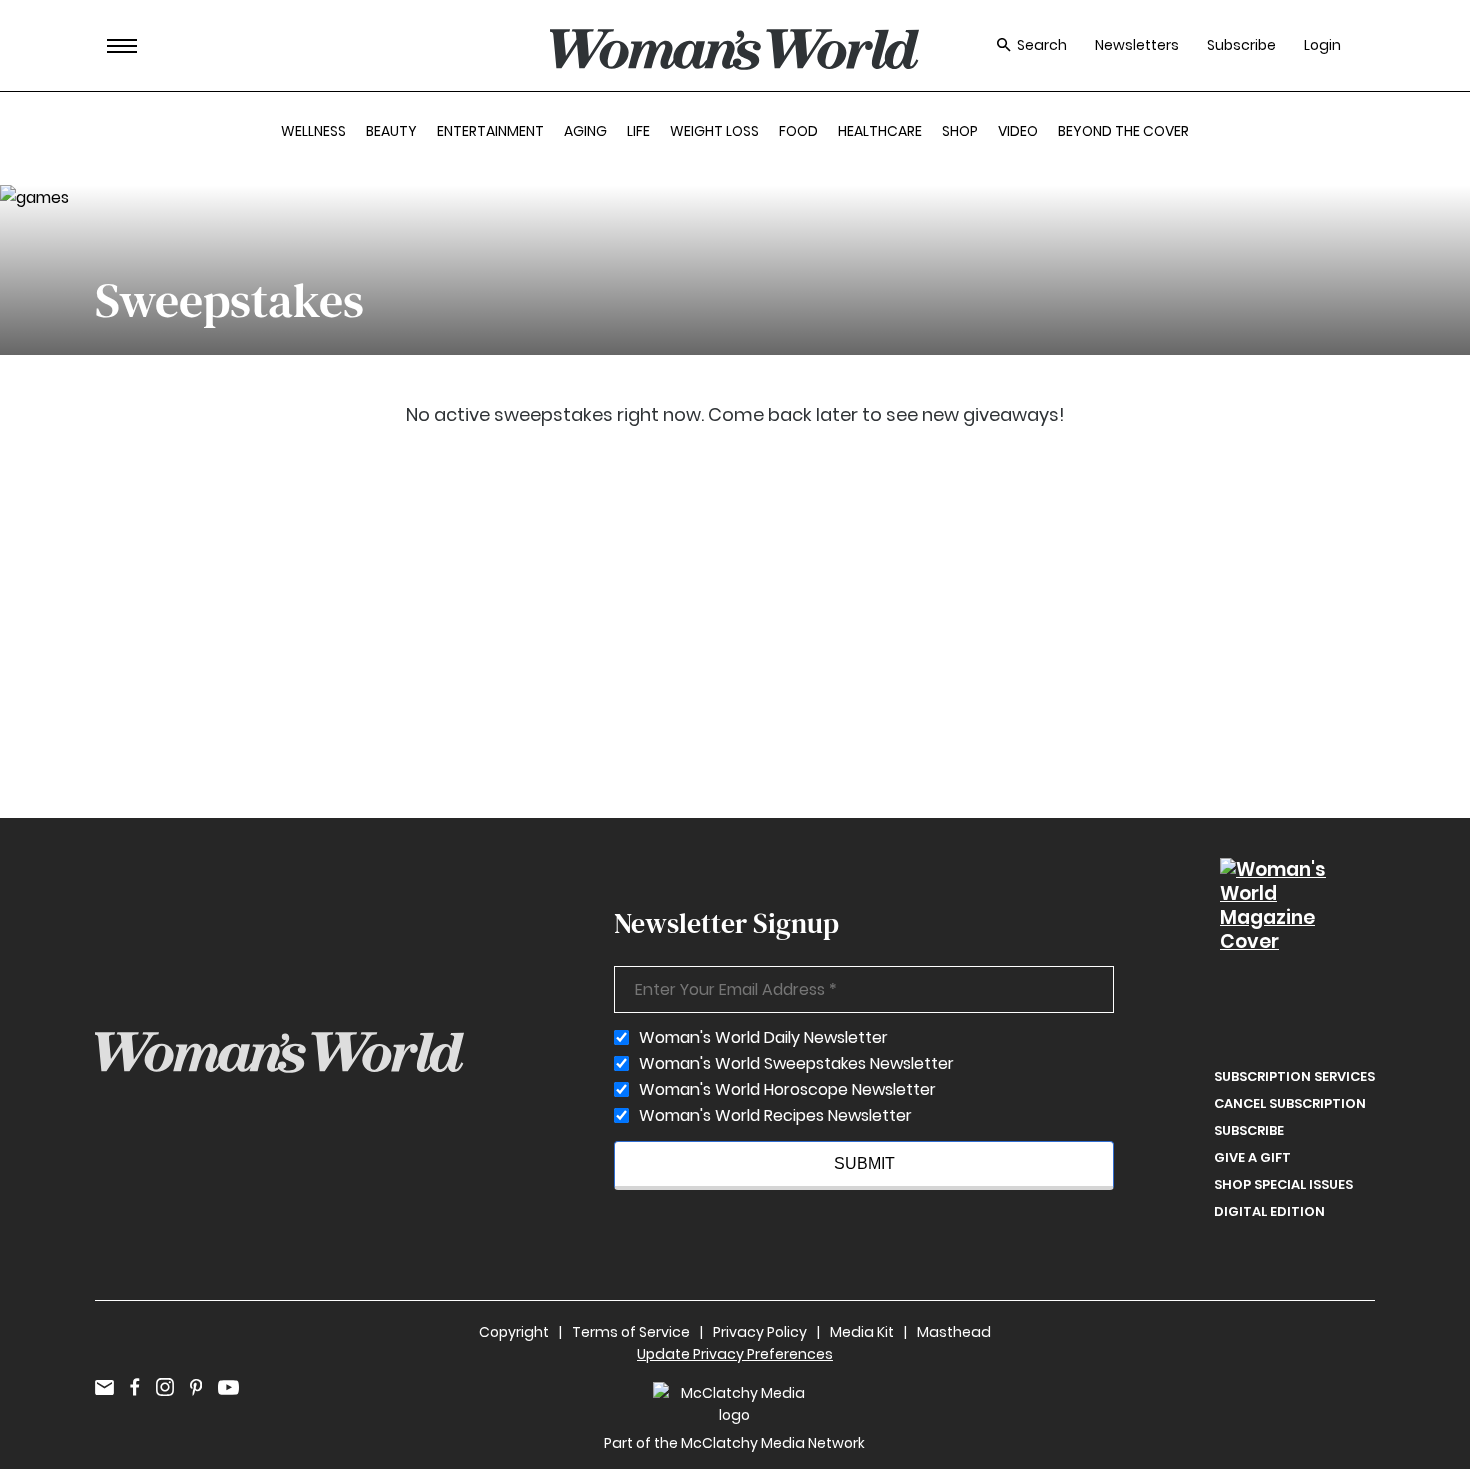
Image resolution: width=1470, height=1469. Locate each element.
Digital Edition (1269, 1211)
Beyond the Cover (1123, 131)
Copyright (514, 1332)
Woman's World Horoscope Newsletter (787, 1090)
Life (638, 131)
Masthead (954, 1332)
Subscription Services (1294, 1076)
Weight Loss (714, 131)
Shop (960, 131)
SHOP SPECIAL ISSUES (1283, 1184)
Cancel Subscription (1290, 1103)
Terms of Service (631, 1332)
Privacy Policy (760, 1332)
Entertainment (490, 131)
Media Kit (862, 1332)
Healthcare (880, 131)
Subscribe (1241, 45)
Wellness (313, 131)
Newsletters (1137, 45)
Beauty (391, 131)
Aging (585, 131)
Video (1018, 131)
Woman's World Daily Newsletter (763, 1038)
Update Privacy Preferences (735, 1354)
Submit (864, 1163)
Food (798, 131)
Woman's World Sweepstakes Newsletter (796, 1064)
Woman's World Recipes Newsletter (775, 1116)
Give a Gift (1252, 1157)
